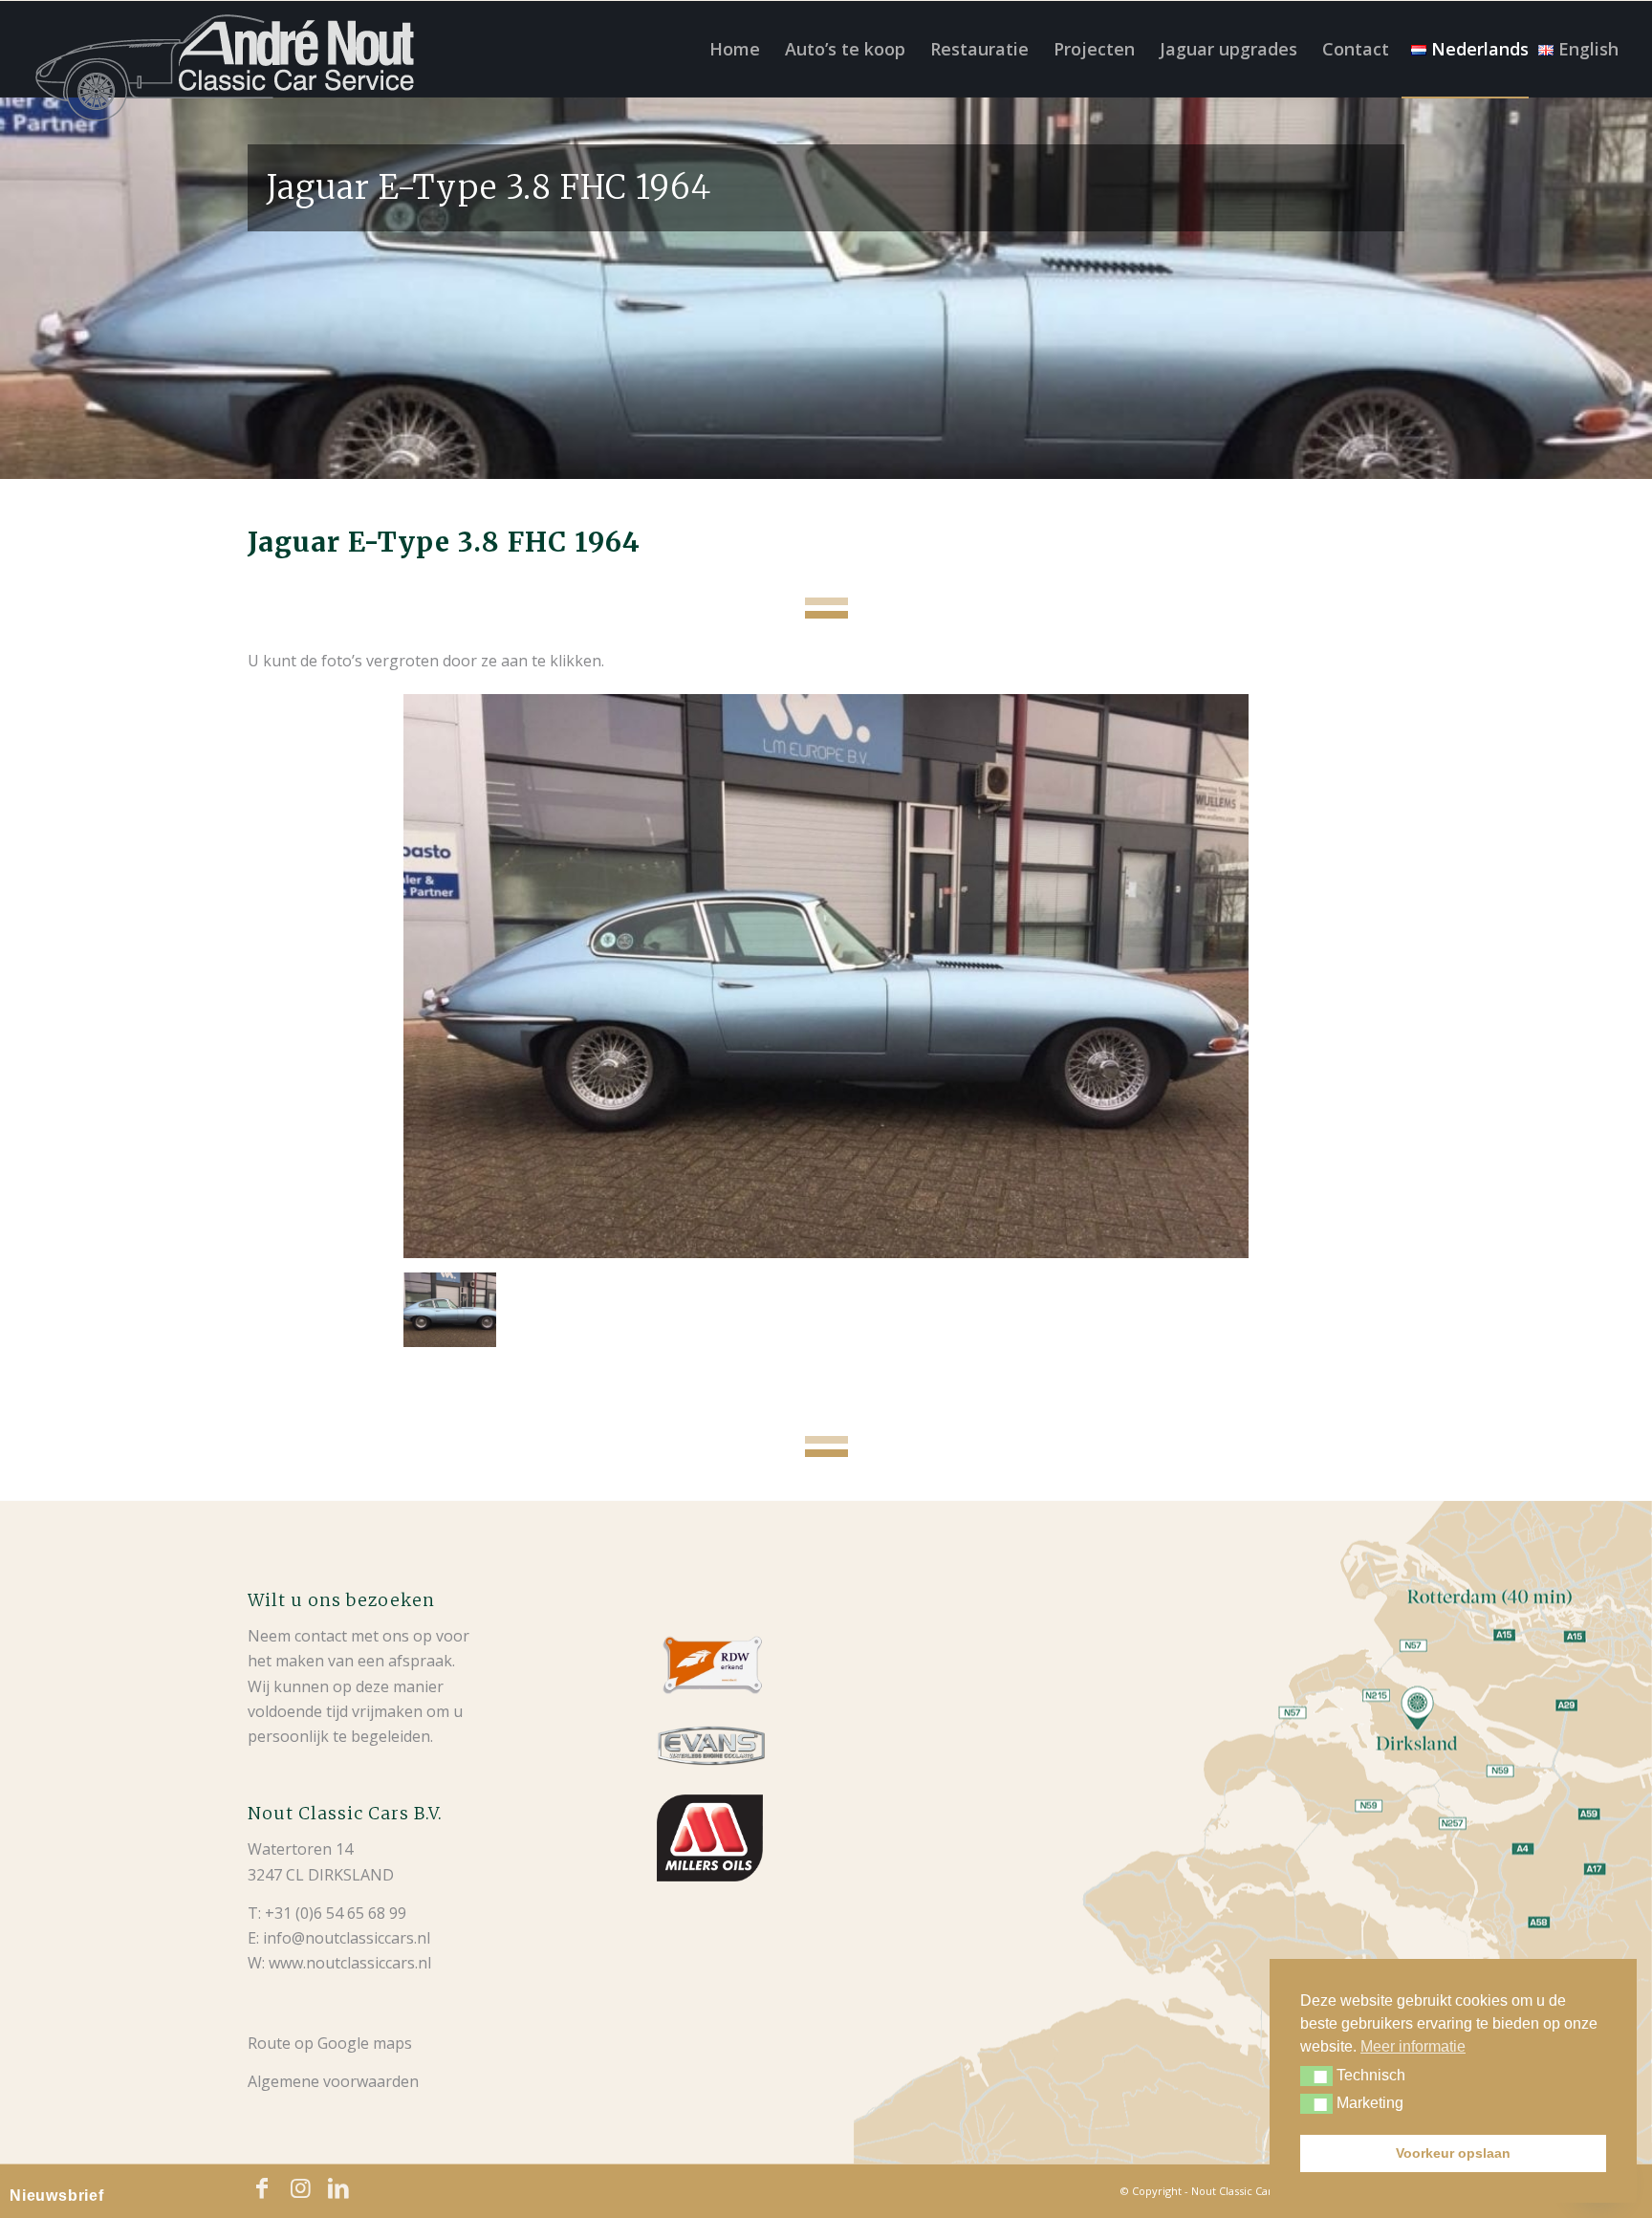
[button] (1316, 2076)
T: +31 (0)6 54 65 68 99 (327, 1913)
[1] (826, 976)
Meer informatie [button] (1413, 2046)
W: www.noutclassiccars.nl (339, 1963)
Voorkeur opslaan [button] (1453, 2153)
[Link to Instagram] (300, 2188)
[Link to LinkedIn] (338, 2188)
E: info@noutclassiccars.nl (339, 1938)
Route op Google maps (330, 2043)
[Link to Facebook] (262, 2188)
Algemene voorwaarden (333, 2081)
